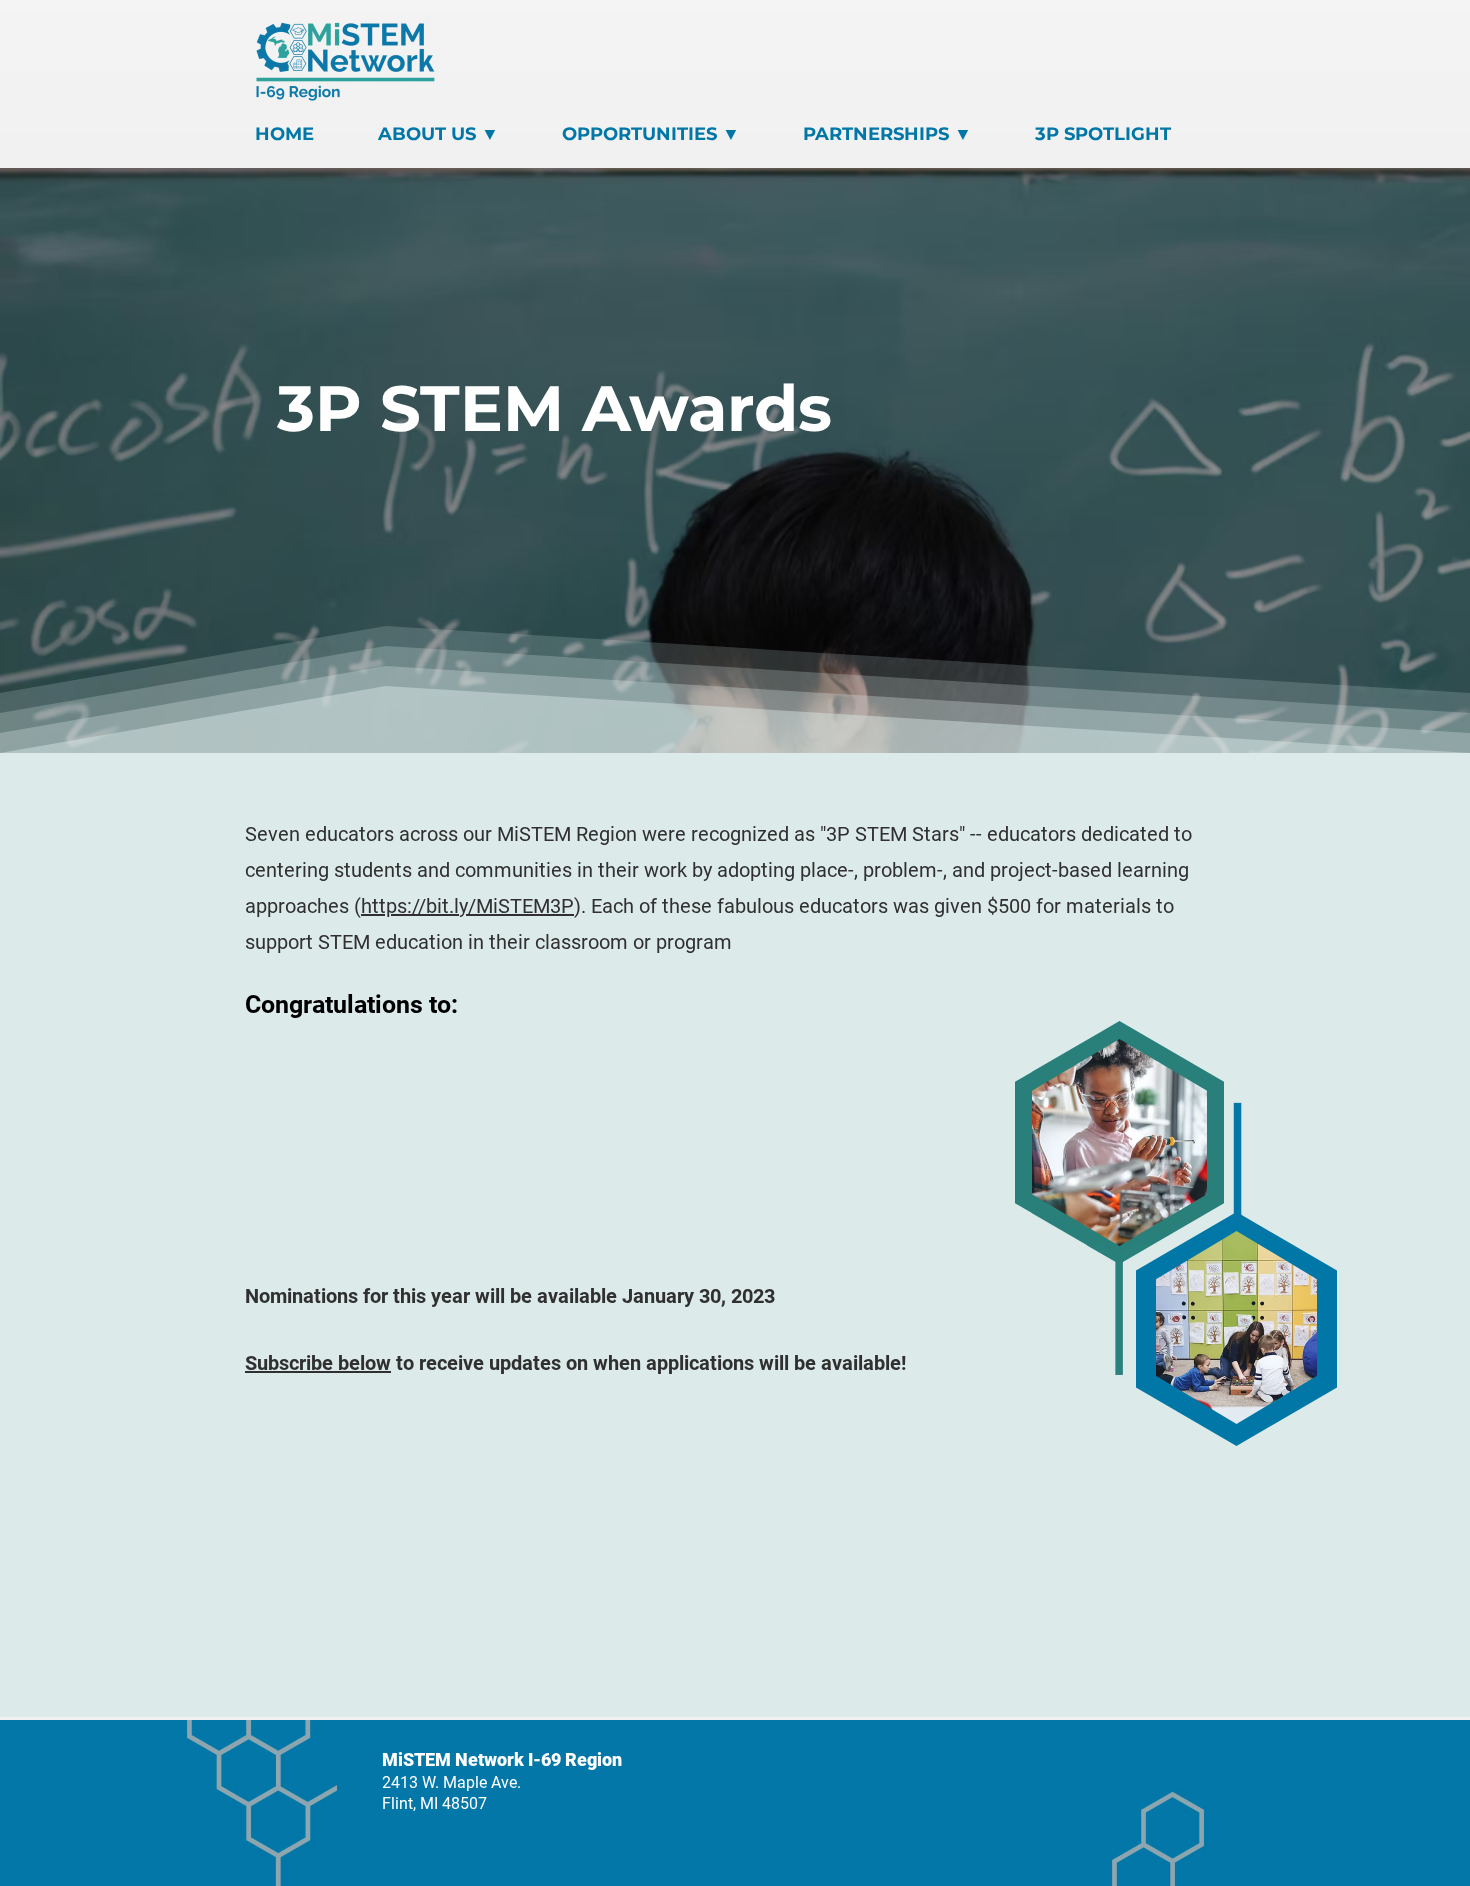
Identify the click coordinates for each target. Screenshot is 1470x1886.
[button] (460, 134)
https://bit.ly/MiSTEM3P (467, 906)
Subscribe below (318, 1363)
